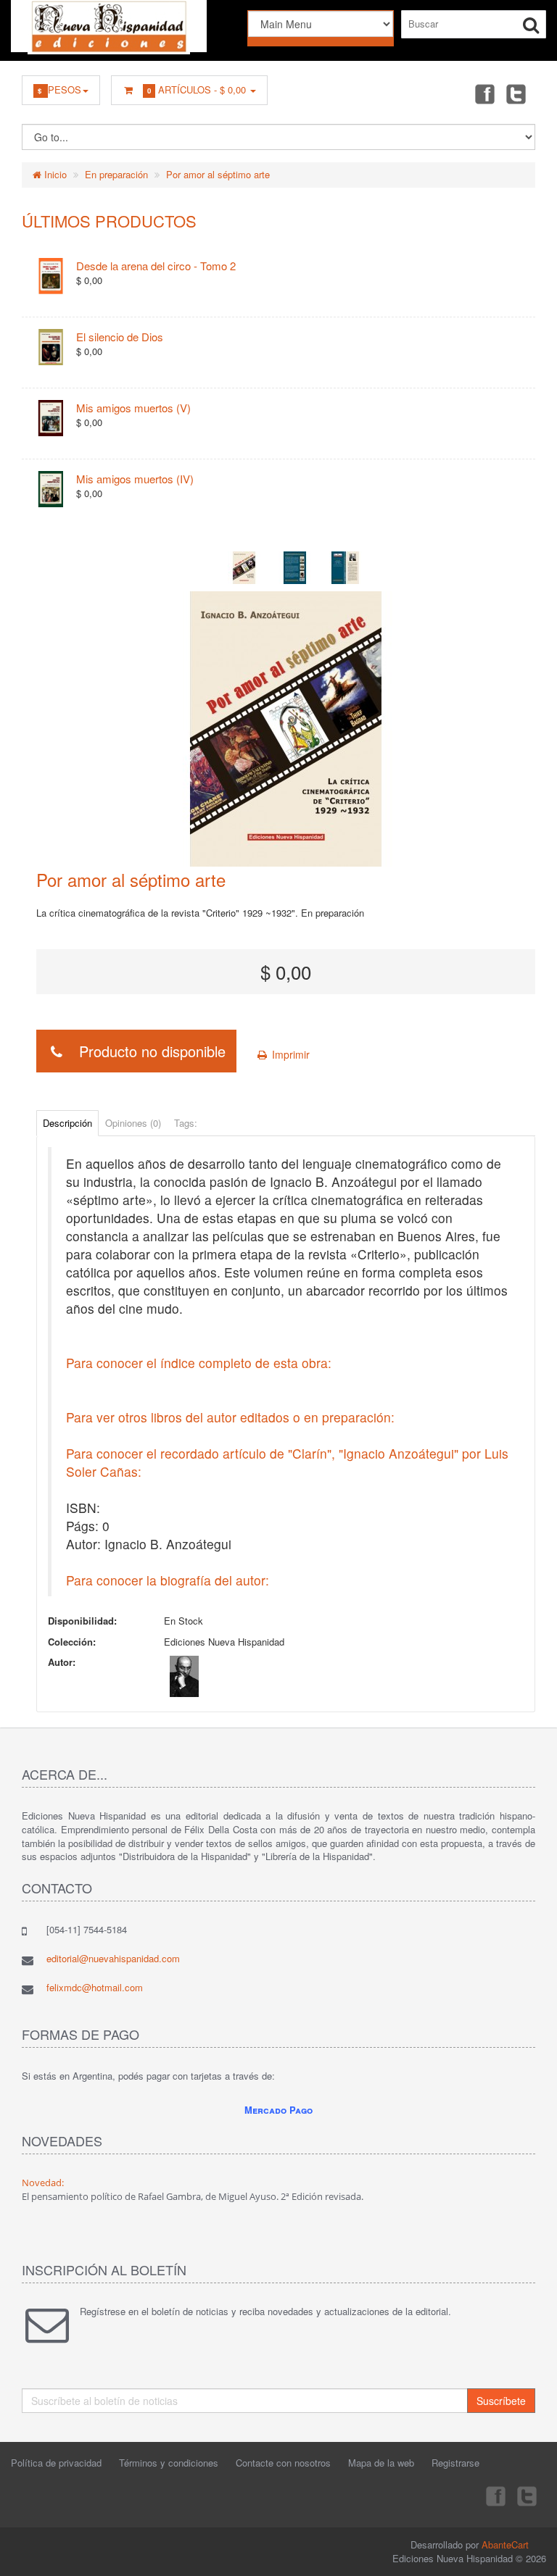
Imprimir (289, 1054)
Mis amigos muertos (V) (133, 408)
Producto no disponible (146, 1051)
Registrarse (455, 2463)
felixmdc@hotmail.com (95, 1987)
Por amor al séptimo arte (218, 174)
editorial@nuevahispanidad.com (113, 1958)
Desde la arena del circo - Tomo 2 (156, 266)
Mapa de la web (381, 2463)
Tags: (186, 1123)
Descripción (67, 1123)
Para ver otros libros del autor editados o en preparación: (230, 1417)
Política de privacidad (56, 2463)
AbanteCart (505, 2544)
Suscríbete (501, 2401)
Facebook (484, 93)
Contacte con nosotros (283, 2463)
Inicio (54, 174)
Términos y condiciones (169, 2463)
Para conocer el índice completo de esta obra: (199, 1363)
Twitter (516, 93)
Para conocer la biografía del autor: (168, 1580)
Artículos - (197, 89)
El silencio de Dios (120, 337)
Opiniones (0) (133, 1123)
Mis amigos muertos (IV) (135, 479)
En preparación (116, 174)
